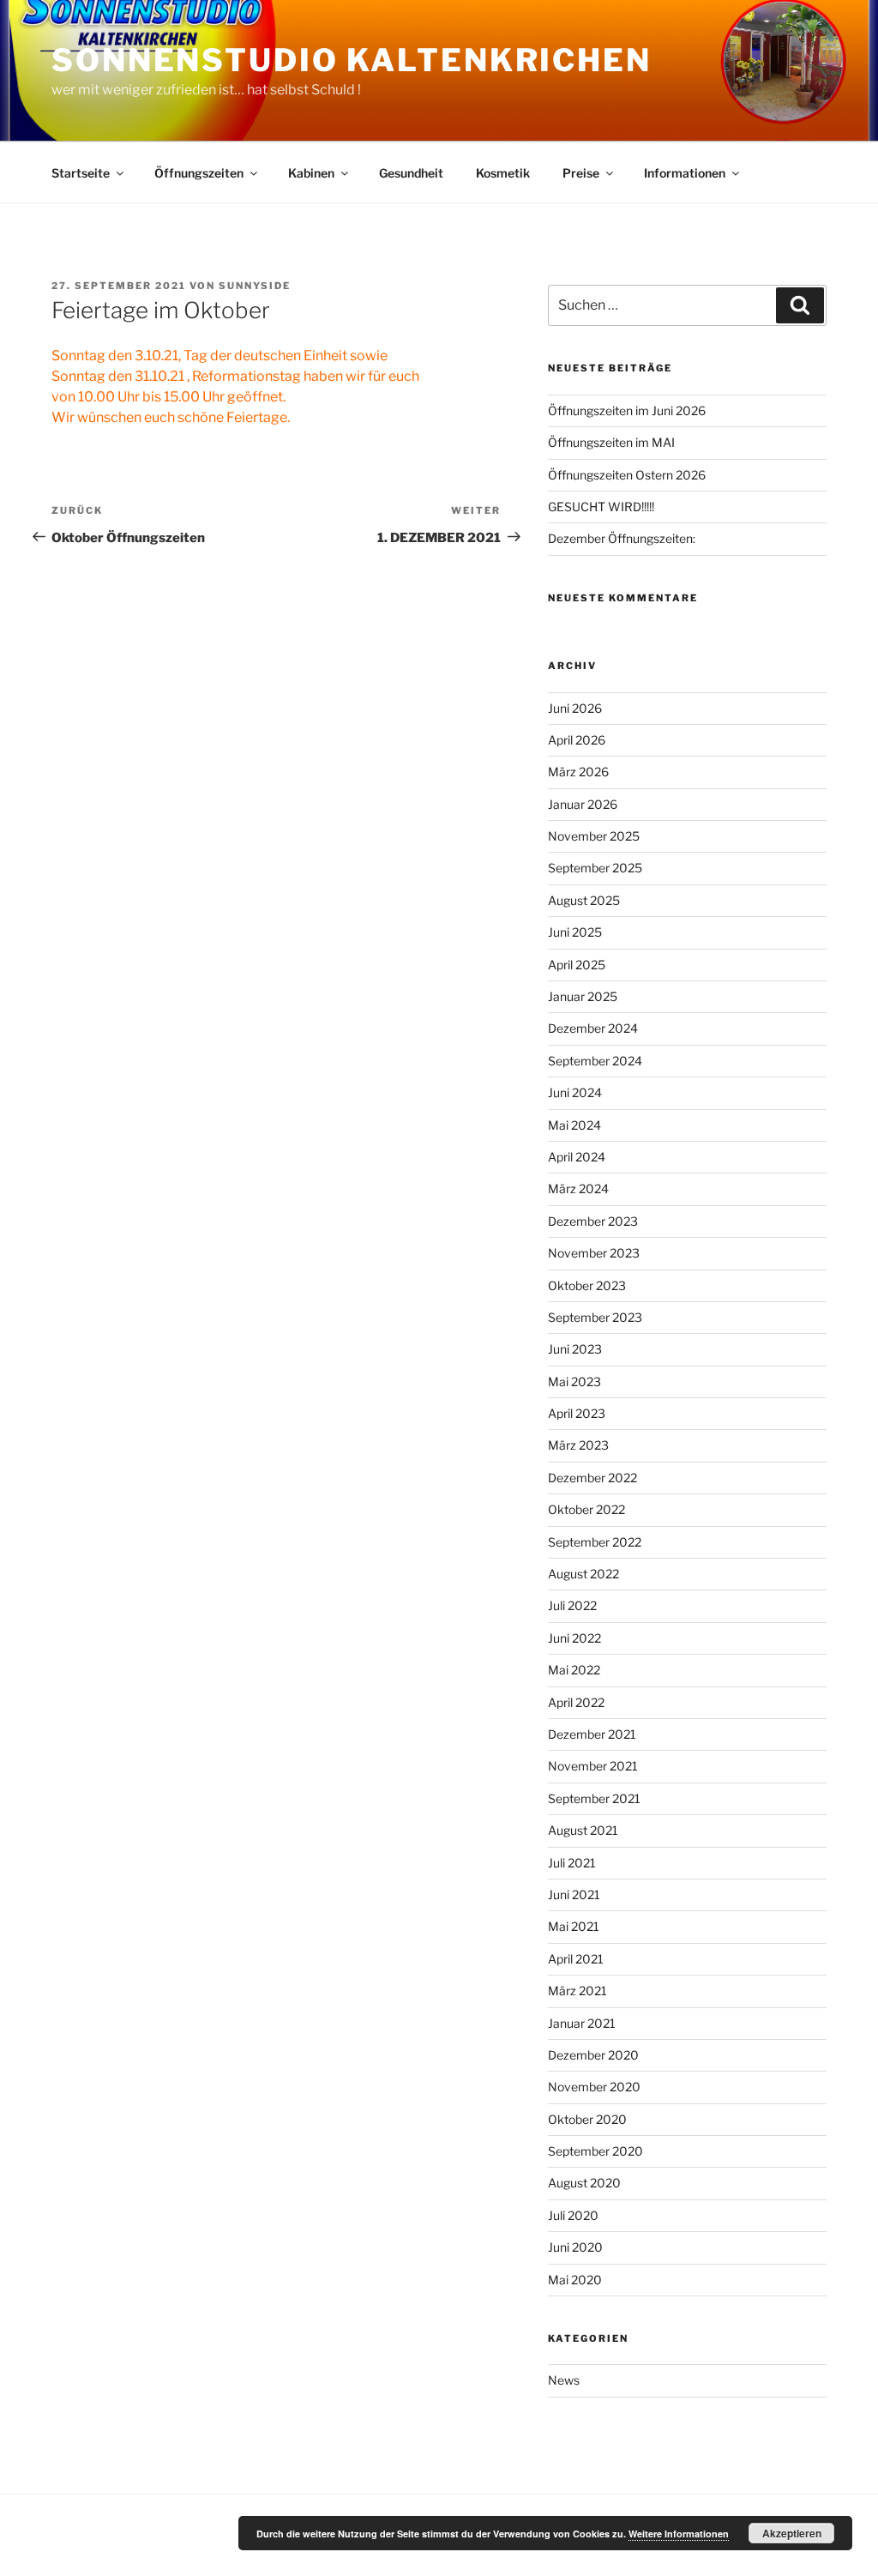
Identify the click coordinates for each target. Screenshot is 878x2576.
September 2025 (595, 868)
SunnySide (255, 286)
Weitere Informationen (679, 2534)
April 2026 (577, 740)
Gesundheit (411, 173)
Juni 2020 (575, 2247)
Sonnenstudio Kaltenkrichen (352, 60)
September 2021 (594, 1798)
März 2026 (578, 772)
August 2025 (584, 900)
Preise (581, 173)
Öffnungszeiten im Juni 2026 (627, 410)
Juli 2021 (572, 1863)
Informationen (685, 173)
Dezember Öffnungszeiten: (622, 538)
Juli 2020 (573, 2215)
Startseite (81, 173)
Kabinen (311, 173)
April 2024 (577, 1157)
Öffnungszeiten (199, 173)
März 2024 (578, 1188)
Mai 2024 (574, 1125)
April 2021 (576, 1959)
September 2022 (595, 1542)
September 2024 (595, 1061)
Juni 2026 (575, 708)
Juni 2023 (575, 1349)
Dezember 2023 (593, 1221)
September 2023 (595, 1317)
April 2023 (577, 1413)
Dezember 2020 (593, 2055)
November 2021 (593, 1766)
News (564, 2380)
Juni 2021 (574, 1894)
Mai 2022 (574, 1670)
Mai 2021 (574, 1926)
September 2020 (595, 2151)
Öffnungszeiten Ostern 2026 (627, 475)
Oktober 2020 (587, 2119)
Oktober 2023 (587, 1285)
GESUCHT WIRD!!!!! (601, 507)
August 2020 (584, 2183)
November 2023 (594, 1253)
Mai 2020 (575, 2280)
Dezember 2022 (592, 1478)
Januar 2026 (583, 804)
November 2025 (594, 836)
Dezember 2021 (592, 1734)
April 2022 (576, 1702)
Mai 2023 (574, 1382)
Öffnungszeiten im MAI (611, 442)
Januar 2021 (582, 2023)
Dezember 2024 (593, 1028)
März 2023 (578, 1445)
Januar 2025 (583, 996)
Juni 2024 (575, 1092)
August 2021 (583, 1830)
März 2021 (577, 1991)
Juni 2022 (574, 1638)
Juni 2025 (575, 932)
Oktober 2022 (586, 1509)
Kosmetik (503, 173)
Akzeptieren (792, 2533)
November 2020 (594, 2087)
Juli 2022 (572, 1605)
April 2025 (577, 965)
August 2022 (583, 1574)
